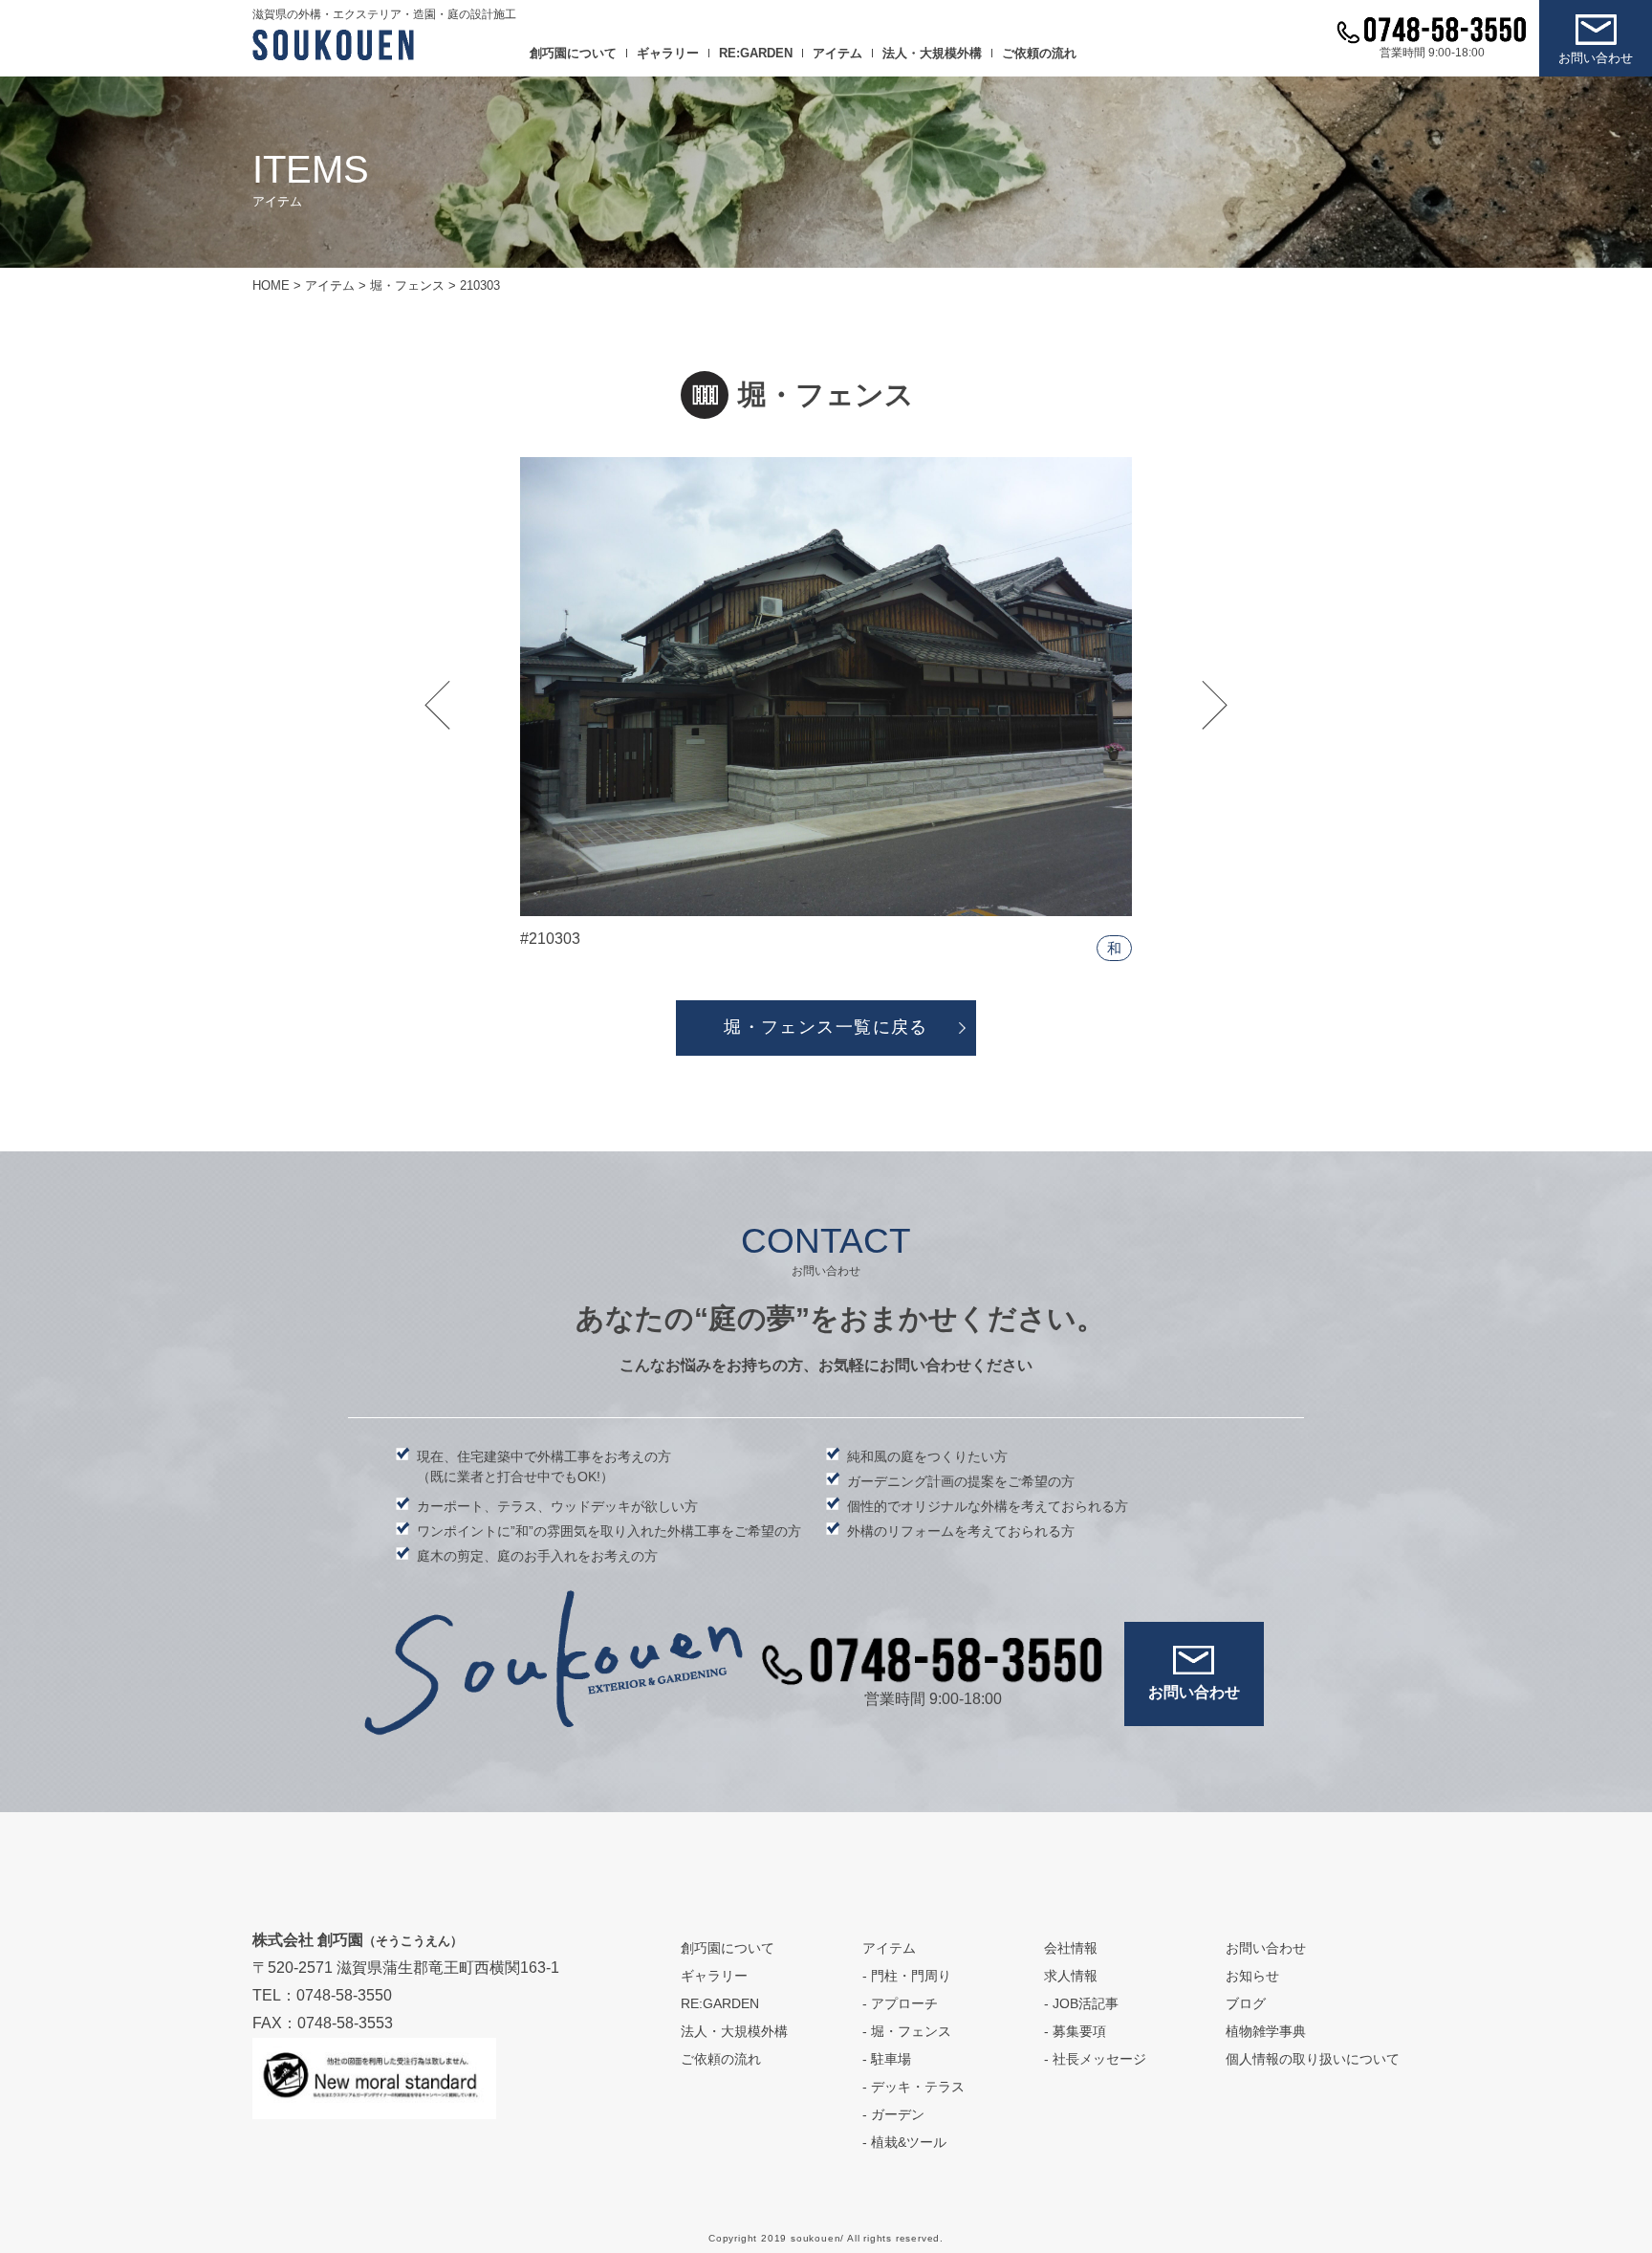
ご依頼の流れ (1039, 53)
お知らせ (1252, 1976)
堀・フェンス (911, 2031)
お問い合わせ (1596, 58)
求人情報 (1071, 1976)
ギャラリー (668, 53)
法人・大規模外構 (932, 53)
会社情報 (1071, 1948)
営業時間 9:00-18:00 (1432, 53)
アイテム (837, 53)
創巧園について (573, 53)
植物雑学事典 (1266, 2031)
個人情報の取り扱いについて (1313, 2059)
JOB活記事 (1086, 2003)
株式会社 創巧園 (358, 1940)
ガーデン (898, 2114)
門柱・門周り (911, 1976)
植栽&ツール (909, 2142)
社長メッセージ (1099, 2059)
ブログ (1246, 2003)
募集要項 (1079, 2031)
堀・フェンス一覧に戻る (826, 1027)
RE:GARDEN (756, 53)
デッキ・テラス (918, 2087)
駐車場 (891, 2059)
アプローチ (904, 2003)
